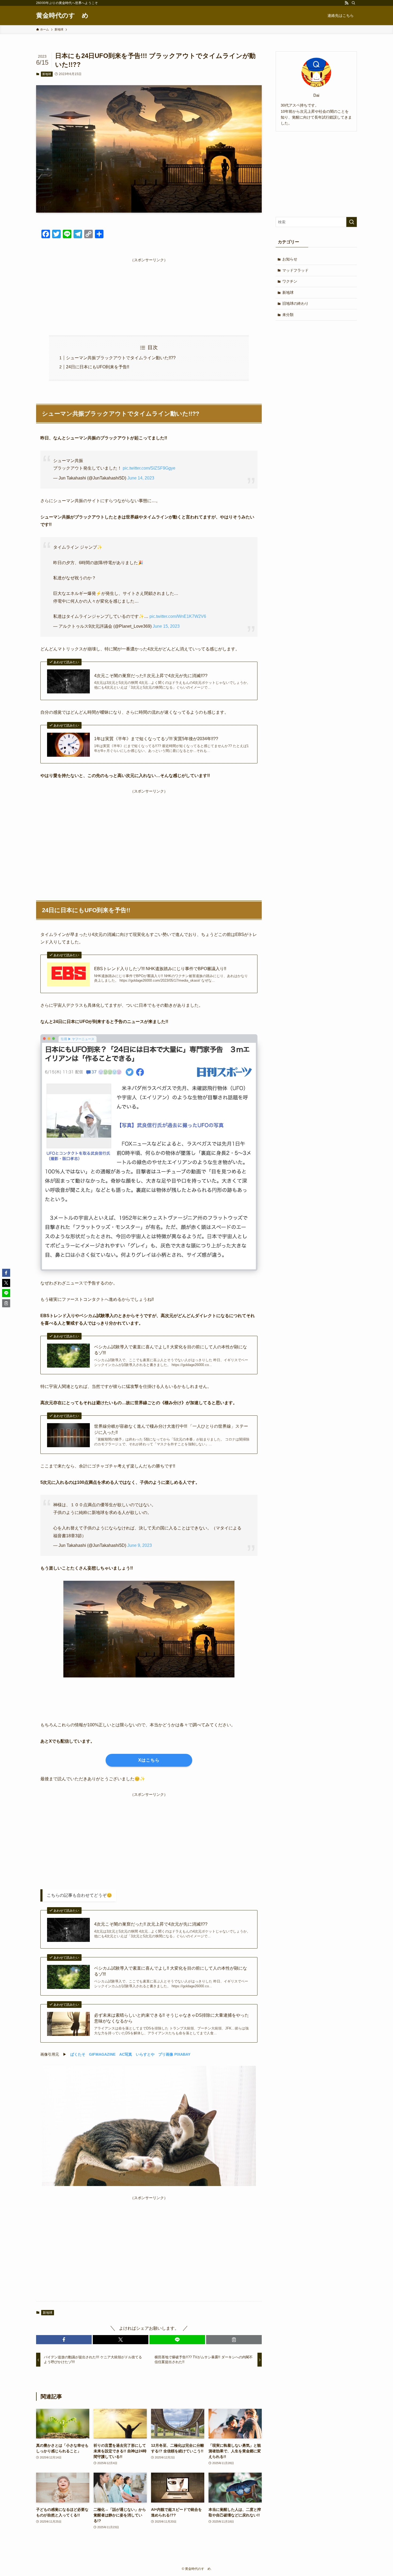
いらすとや (145, 2054)
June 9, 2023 (140, 1545)
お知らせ (290, 259)
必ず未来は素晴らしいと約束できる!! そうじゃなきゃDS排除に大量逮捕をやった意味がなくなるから (172, 2018)
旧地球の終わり (295, 303)
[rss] (346, 3)
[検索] (353, 3)
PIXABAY (182, 2054)
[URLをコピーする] (234, 2340)
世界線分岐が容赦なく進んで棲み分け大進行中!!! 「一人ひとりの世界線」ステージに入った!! (171, 1429)
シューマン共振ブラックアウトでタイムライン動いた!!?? (121, 358)
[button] (64, 2340)
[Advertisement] (149, 291)
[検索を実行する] (352, 222)
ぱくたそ (78, 2054)
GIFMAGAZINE (102, 2054)
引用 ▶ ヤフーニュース (78, 1039)
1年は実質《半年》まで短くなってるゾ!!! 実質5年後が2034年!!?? (156, 739)
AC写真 (126, 2054)
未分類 (288, 315)
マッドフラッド (295, 270)
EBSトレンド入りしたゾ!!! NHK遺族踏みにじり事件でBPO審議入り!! (160, 969)
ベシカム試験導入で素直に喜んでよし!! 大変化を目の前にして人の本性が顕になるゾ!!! (171, 1350)
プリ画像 (166, 2054)
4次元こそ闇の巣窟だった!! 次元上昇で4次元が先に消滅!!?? (151, 676)
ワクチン (290, 281)
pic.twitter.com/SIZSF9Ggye (149, 468)
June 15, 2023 (166, 626)
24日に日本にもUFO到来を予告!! (98, 367)
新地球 (47, 74)
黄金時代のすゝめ (62, 15)
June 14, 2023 (141, 478)
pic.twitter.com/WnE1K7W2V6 (178, 616)
